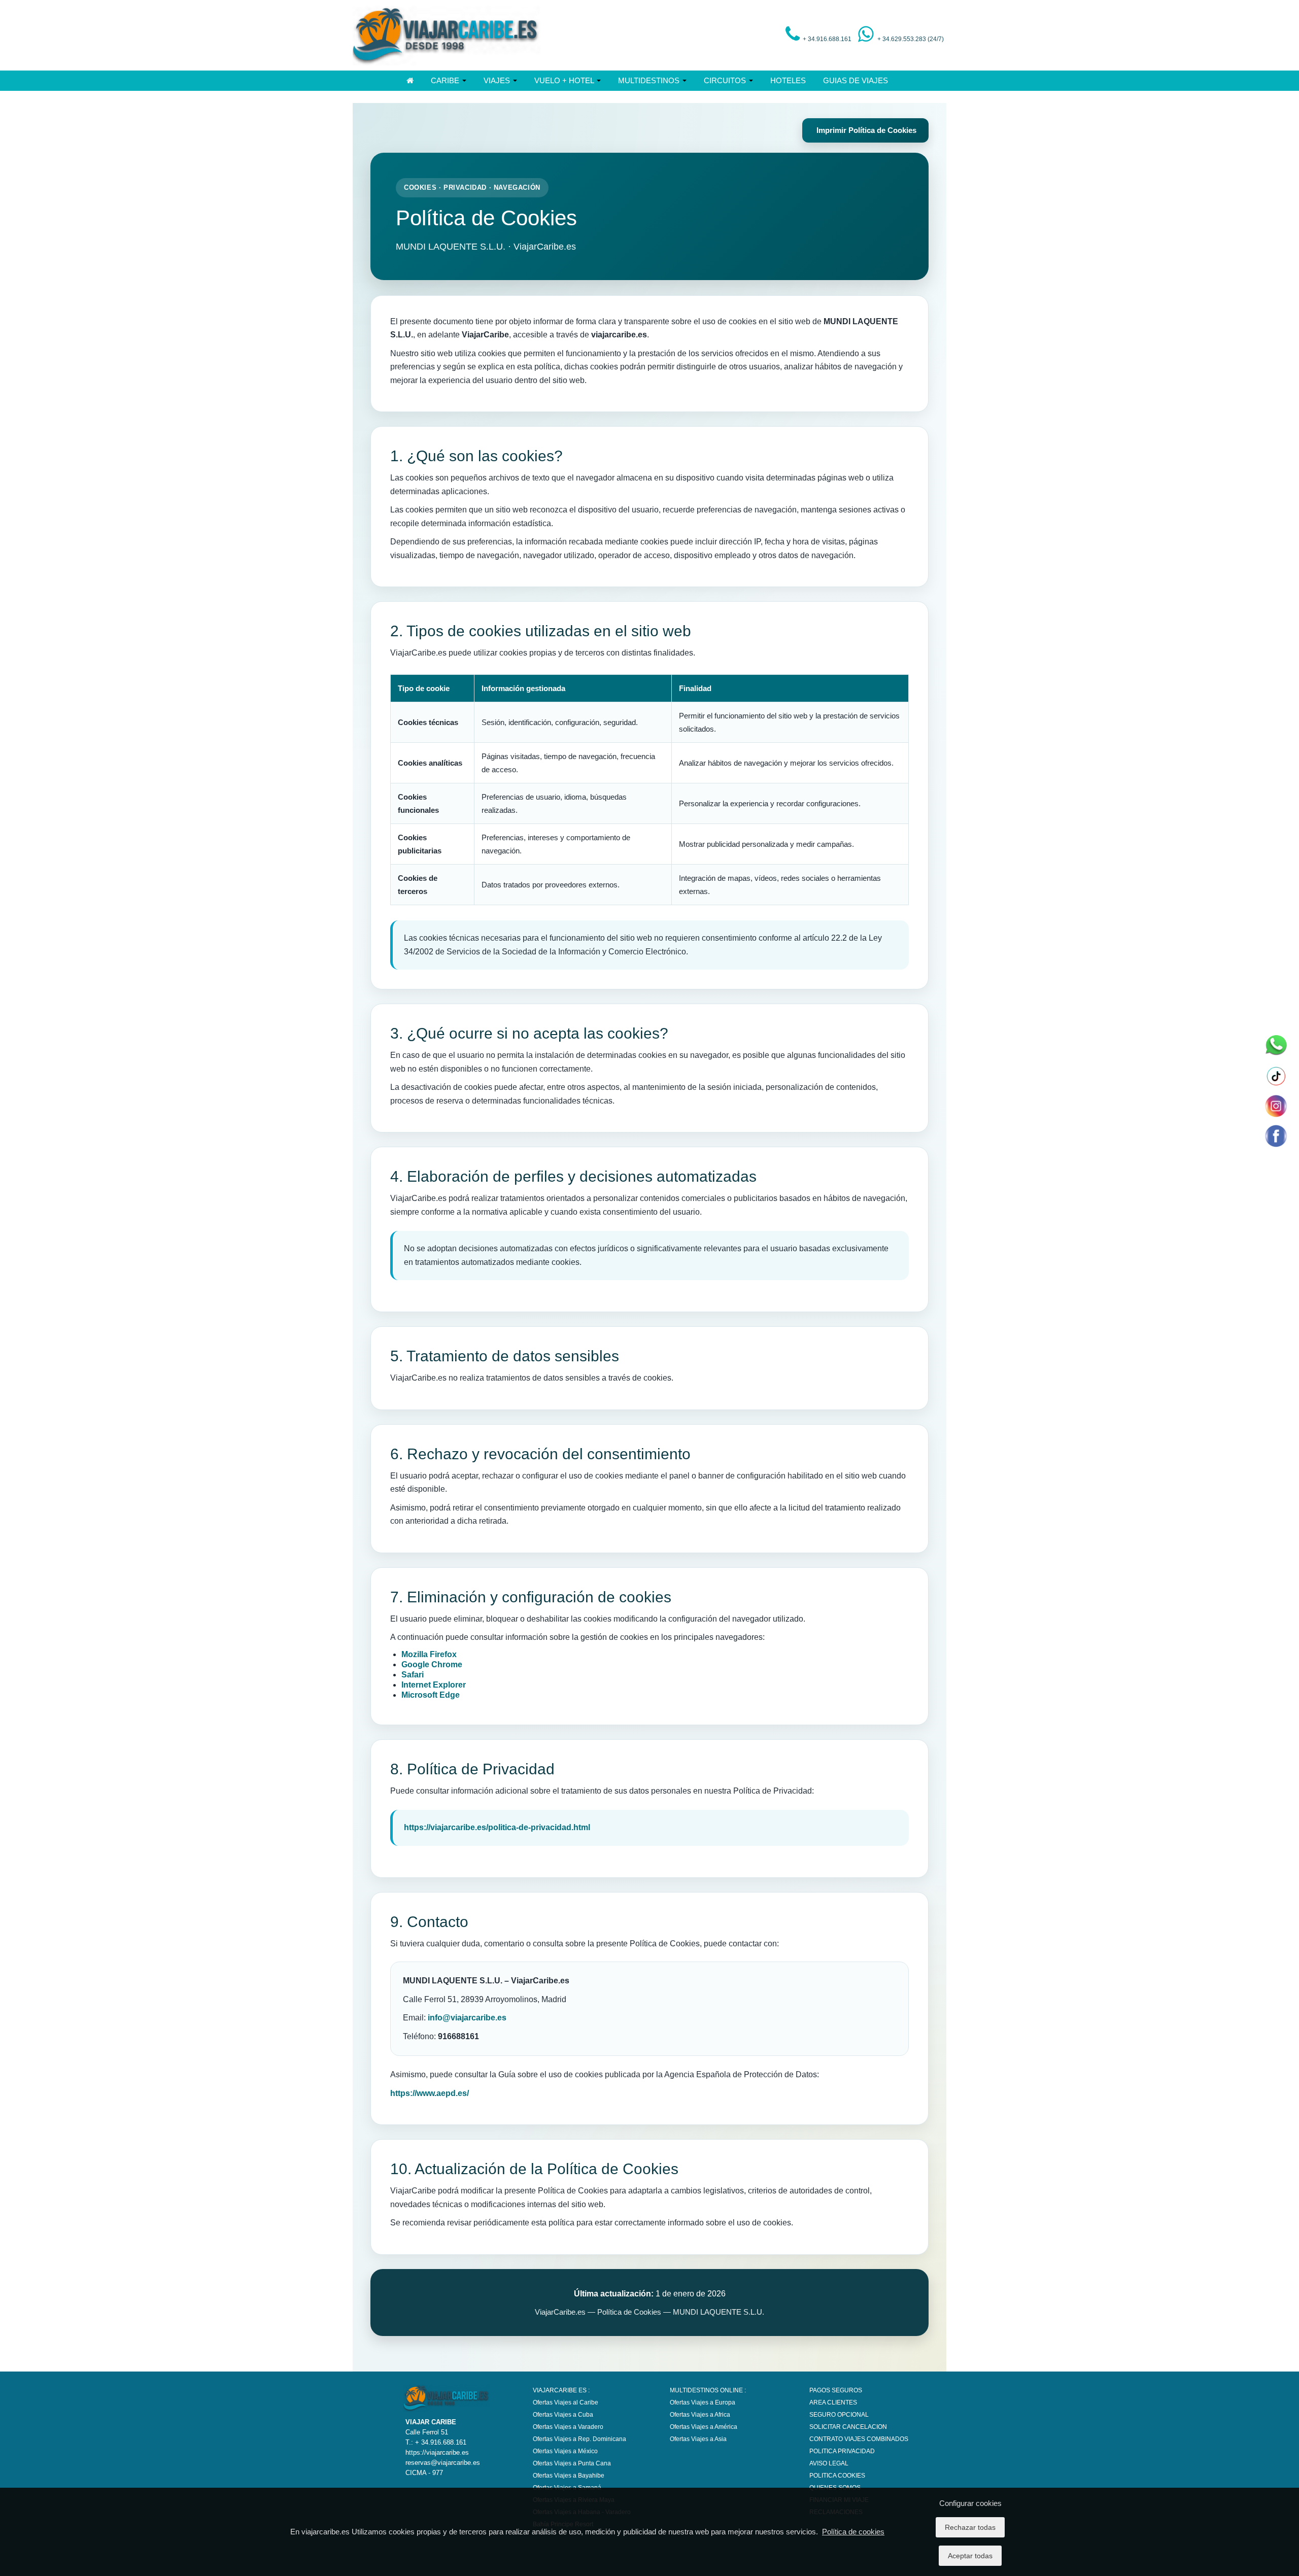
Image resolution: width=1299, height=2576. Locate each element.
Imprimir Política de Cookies (865, 130)
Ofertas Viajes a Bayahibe (569, 2476)
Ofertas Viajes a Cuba (563, 2415)
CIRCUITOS (726, 80)
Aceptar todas (970, 2556)
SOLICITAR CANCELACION (848, 2427)
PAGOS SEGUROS (836, 2390)
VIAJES (498, 80)
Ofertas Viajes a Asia (698, 2439)
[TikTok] (1275, 1076)
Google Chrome (432, 1664)
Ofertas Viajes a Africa (700, 2415)
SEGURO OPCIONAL (839, 2415)
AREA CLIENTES (833, 2402)
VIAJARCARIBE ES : (561, 2390)
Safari (413, 1675)
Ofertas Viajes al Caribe (566, 2402)
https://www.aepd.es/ (430, 2093)
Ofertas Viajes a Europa (703, 2402)
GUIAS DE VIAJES (856, 80)
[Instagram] (1275, 1106)
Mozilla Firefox (429, 1654)
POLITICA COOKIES (837, 2476)
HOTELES (788, 80)
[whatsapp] (1275, 1046)
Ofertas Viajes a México (565, 2451)
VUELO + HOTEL (565, 80)
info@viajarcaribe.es (467, 2018)
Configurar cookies (970, 2503)
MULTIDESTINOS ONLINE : (708, 2390)
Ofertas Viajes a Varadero (568, 2427)
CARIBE (446, 80)
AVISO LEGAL (829, 2463)
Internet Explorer (434, 1685)
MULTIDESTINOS (650, 80)
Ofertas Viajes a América (704, 2427)
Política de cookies (853, 2532)
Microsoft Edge (431, 1695)
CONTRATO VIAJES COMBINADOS (859, 2439)
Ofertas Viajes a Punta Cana (572, 2463)
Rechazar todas (970, 2527)
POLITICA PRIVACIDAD (842, 2451)
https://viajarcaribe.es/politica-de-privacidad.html (497, 1827)
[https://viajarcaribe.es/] (447, 35)
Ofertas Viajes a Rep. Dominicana (579, 2439)
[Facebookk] (1275, 1136)
